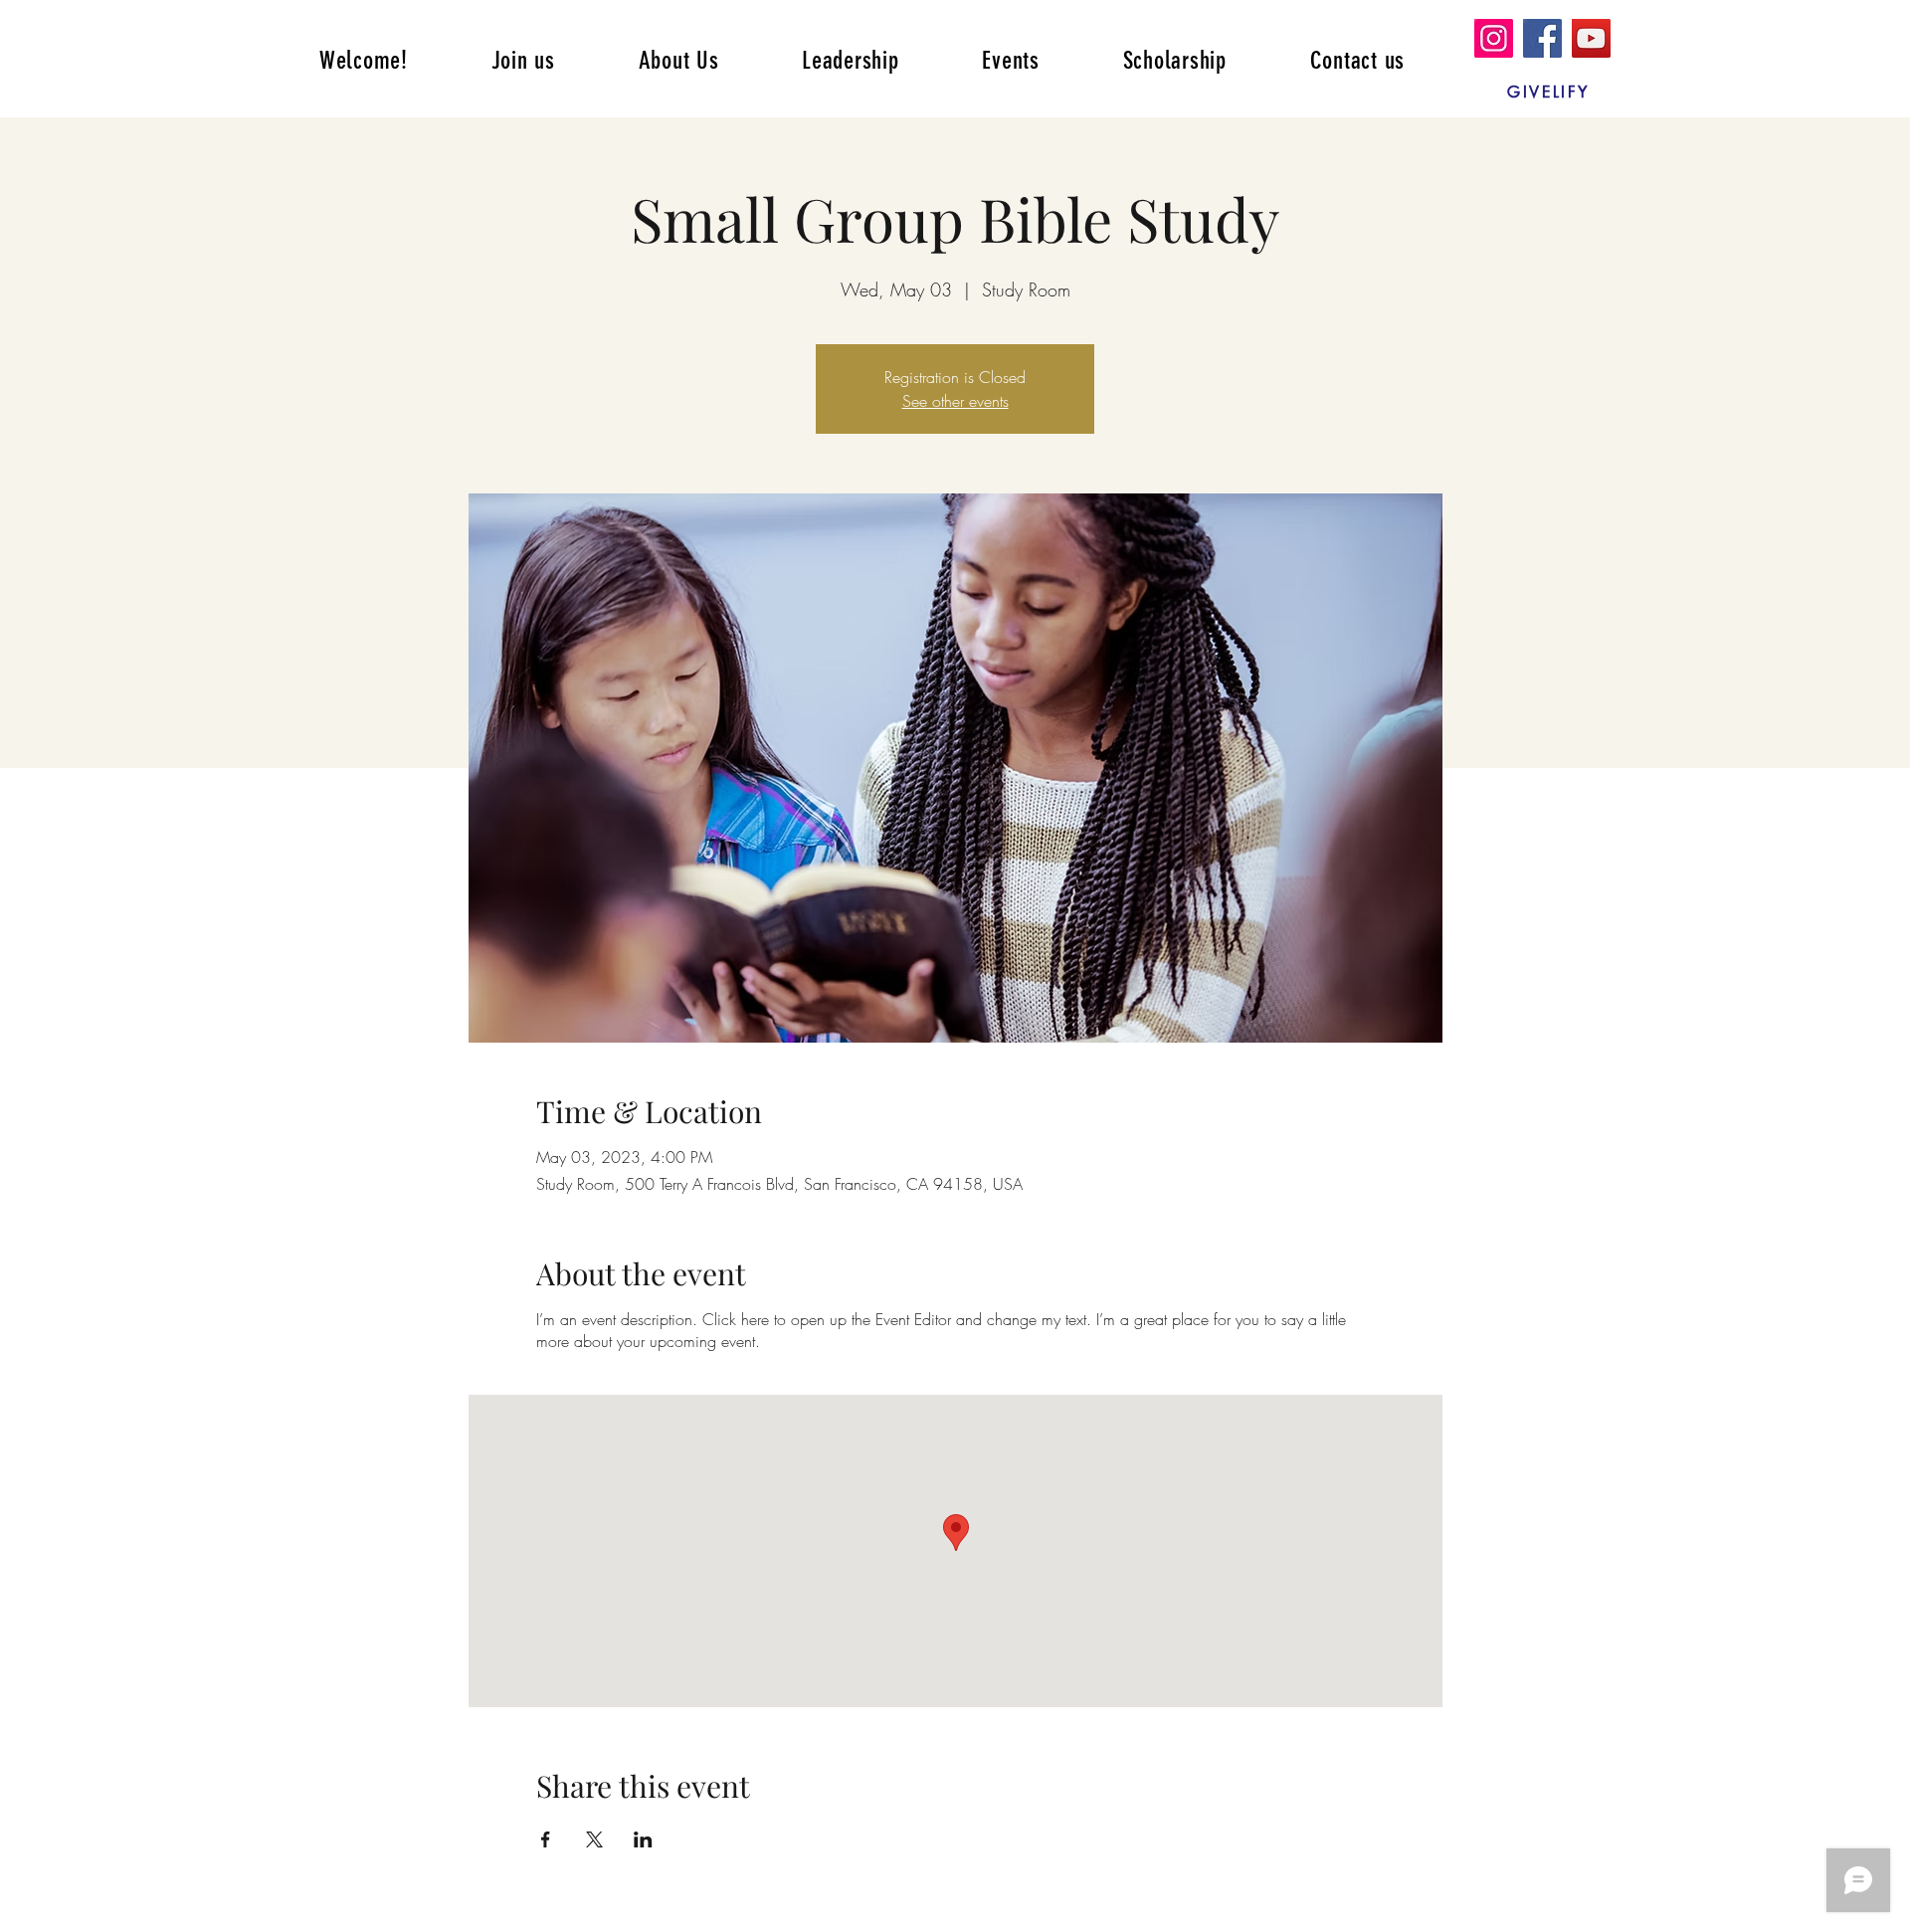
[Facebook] (1542, 38)
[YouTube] (1591, 38)
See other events (955, 401)
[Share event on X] (594, 1839)
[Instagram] (1494, 38)
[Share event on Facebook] (546, 1839)
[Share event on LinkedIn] (643, 1839)
